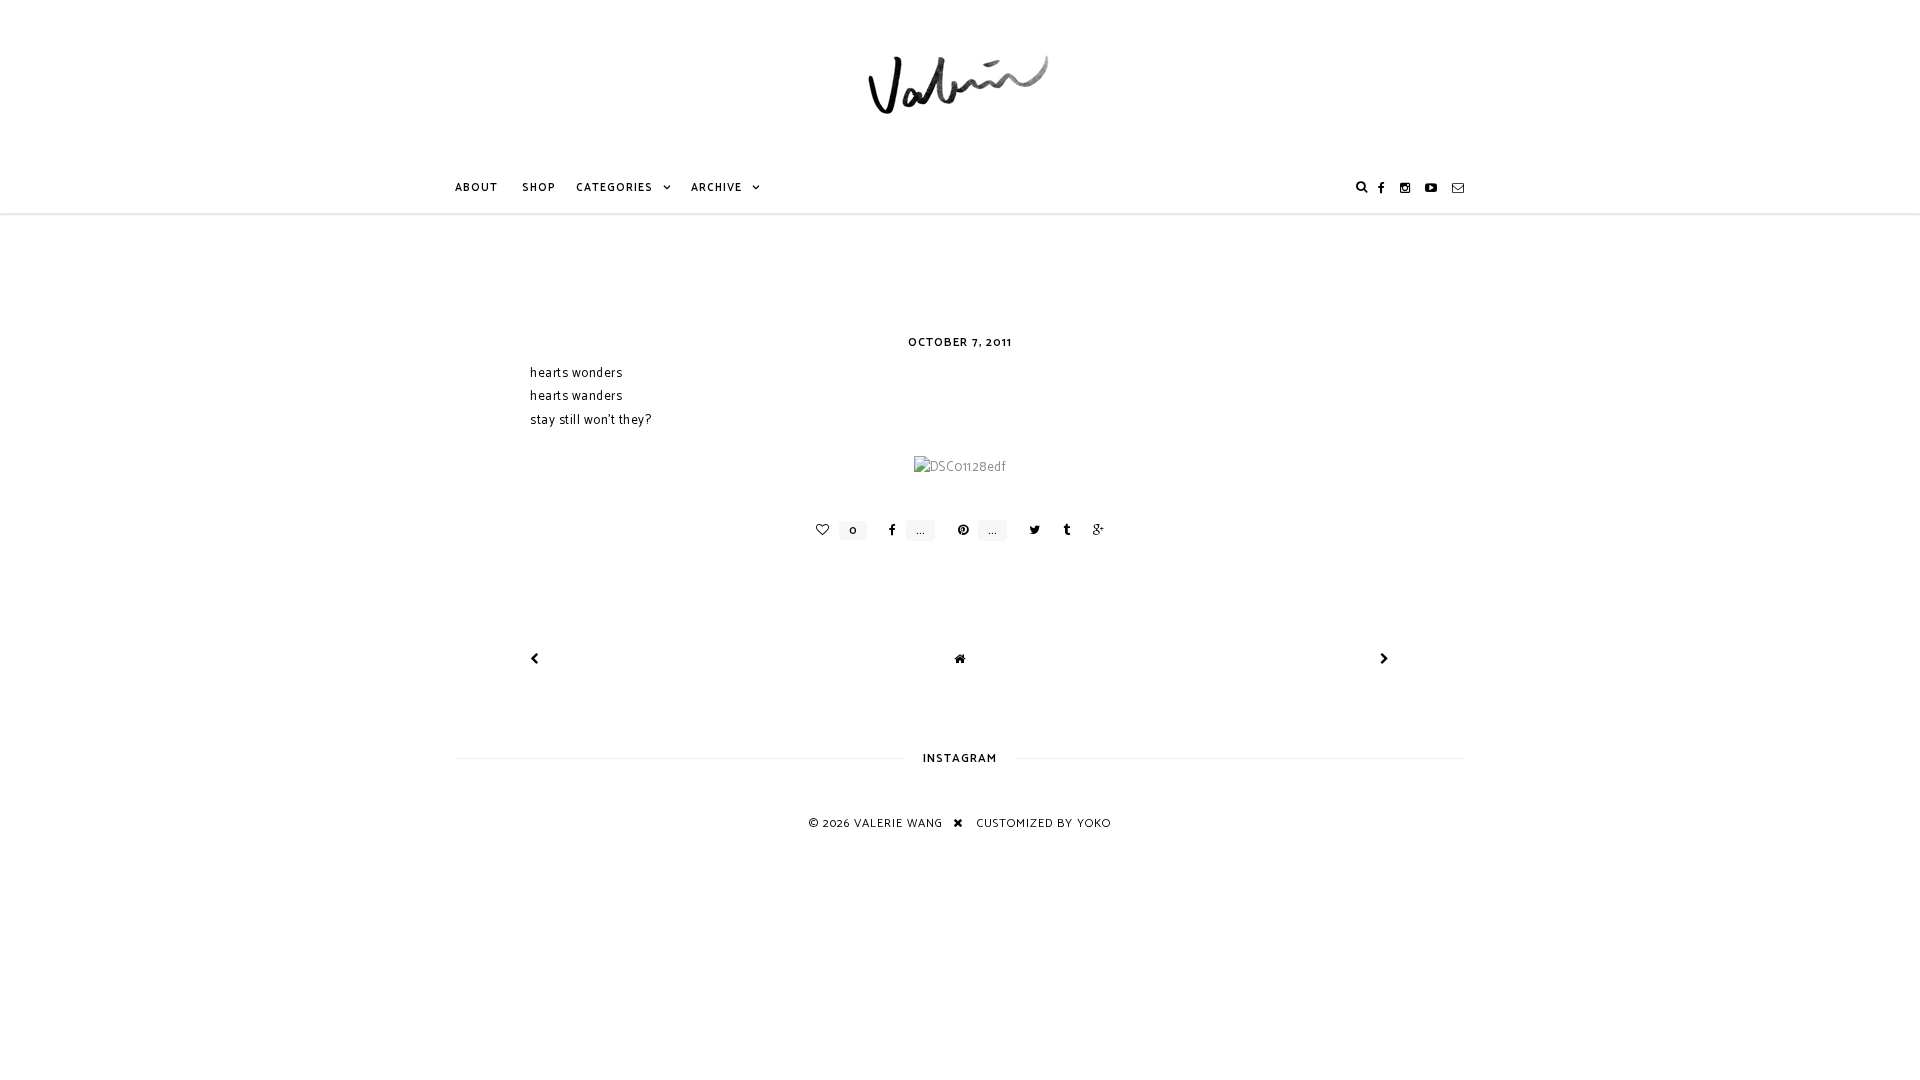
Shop (539, 188)
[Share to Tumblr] (1061, 530)
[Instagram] (1405, 188)
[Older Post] (1385, 659)
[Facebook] (1382, 188)
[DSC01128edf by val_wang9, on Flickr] (960, 467)
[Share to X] (1029, 530)
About (476, 188)
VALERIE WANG (898, 823)
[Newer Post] (535, 659)
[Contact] (1458, 188)
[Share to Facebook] (887, 530)
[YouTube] (1431, 188)
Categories (614, 188)
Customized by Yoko (1044, 823)
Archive (716, 188)
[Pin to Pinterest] (958, 530)
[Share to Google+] (1093, 530)
